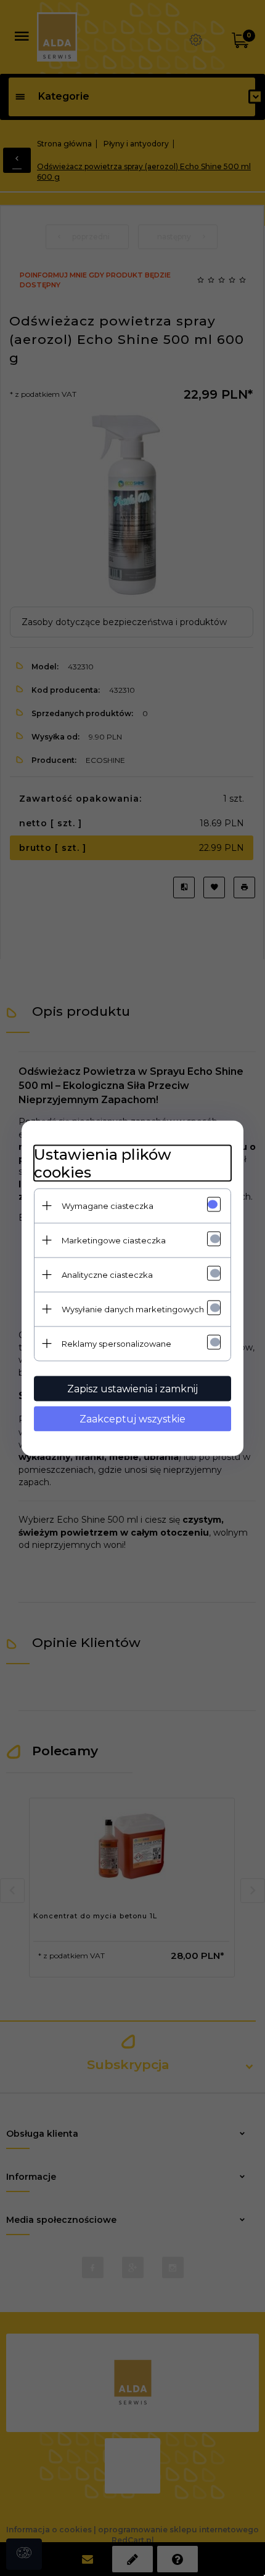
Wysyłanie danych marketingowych (133, 1309)
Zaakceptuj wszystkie (132, 1418)
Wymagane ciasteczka (108, 1205)
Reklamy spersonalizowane (116, 1343)
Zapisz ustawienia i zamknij (132, 1388)
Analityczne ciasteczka (107, 1274)
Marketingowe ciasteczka (114, 1240)
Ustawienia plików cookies (103, 1163)
